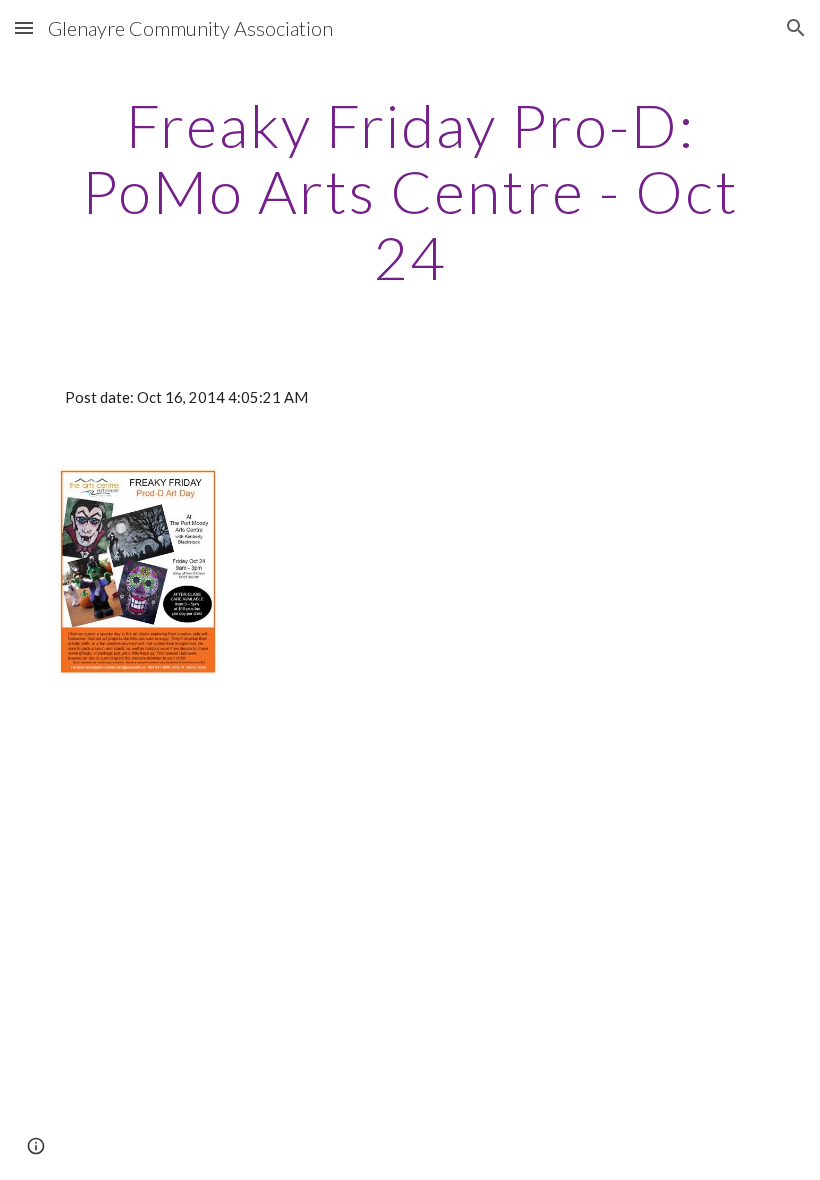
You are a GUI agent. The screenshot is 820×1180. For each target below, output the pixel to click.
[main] (410, 191)
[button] (24, 27)
